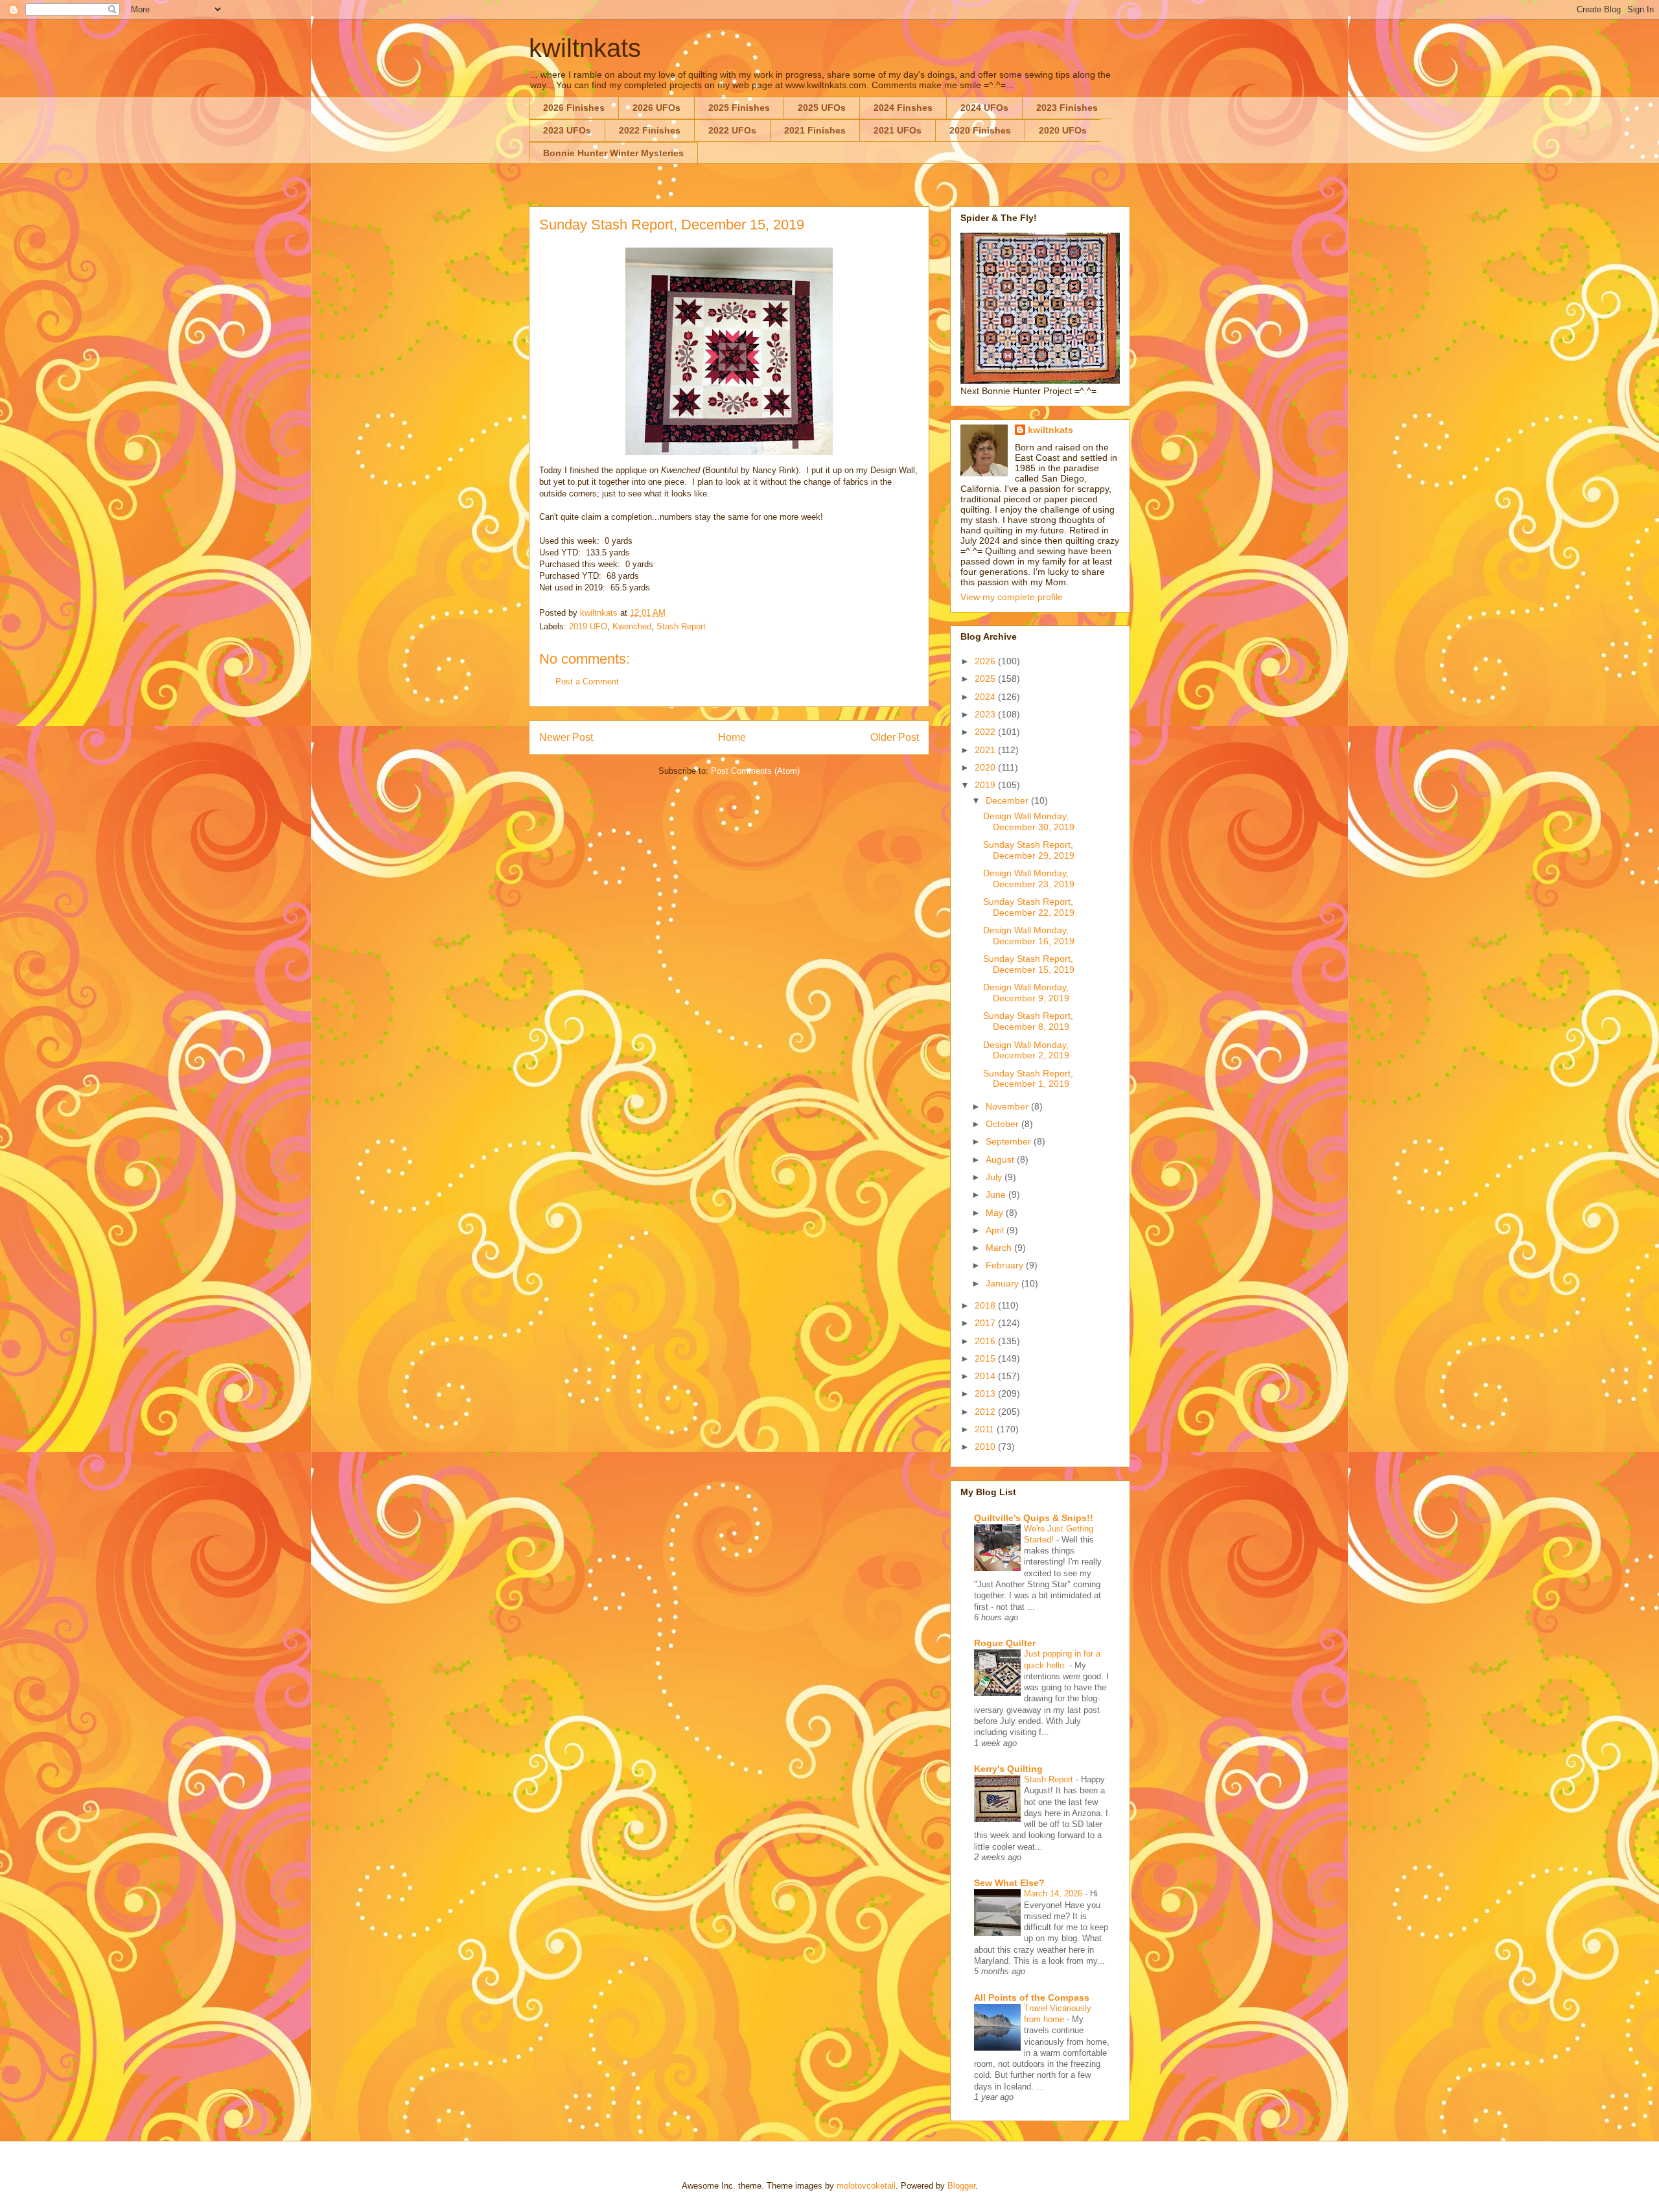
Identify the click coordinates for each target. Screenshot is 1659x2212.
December (1008, 800)
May (996, 1213)
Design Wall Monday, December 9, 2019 (1026, 993)
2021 (986, 750)
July (995, 1177)
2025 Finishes (739, 108)
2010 (986, 1447)
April (996, 1230)
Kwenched (632, 626)
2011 (986, 1429)
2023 (986, 714)
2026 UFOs (656, 108)
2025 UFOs (822, 108)
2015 (986, 1358)
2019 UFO (588, 626)
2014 (986, 1376)
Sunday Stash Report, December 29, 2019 (1029, 850)
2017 (986, 1323)
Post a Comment (587, 681)
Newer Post (566, 737)
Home (732, 737)
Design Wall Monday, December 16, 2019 (1029, 936)
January (1004, 1283)
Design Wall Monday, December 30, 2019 (1029, 821)
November (1008, 1106)
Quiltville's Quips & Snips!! (1034, 1518)
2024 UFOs (984, 108)
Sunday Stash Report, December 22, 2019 (1029, 907)
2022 (986, 732)
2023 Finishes (1067, 108)
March (1000, 1248)
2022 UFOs (732, 130)
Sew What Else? (1009, 1883)
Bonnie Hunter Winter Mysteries (613, 153)
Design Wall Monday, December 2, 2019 (1026, 1050)
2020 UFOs (1063, 130)
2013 (986, 1393)
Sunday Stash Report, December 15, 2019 (1029, 964)
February (1006, 1265)
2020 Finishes (980, 130)
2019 (986, 785)
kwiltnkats (585, 48)
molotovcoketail (866, 2186)
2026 (986, 661)
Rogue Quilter (1005, 1643)
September (1010, 1141)
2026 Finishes (574, 108)
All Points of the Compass (1032, 1997)
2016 (986, 1341)
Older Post (895, 737)
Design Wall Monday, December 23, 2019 (1029, 879)
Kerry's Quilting (1008, 1769)
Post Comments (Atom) (755, 771)
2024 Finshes (903, 108)
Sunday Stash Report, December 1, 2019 (1028, 1079)
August (1001, 1159)
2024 (986, 697)
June (997, 1194)
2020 (986, 767)
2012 (986, 1412)
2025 (986, 679)
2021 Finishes (815, 130)
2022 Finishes (650, 130)
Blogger (961, 2186)
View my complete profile (1012, 597)
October (1004, 1124)
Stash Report (681, 626)
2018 (986, 1305)
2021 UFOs (898, 130)
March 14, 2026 (1054, 1893)
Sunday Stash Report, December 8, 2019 (1028, 1021)
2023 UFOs (567, 130)
